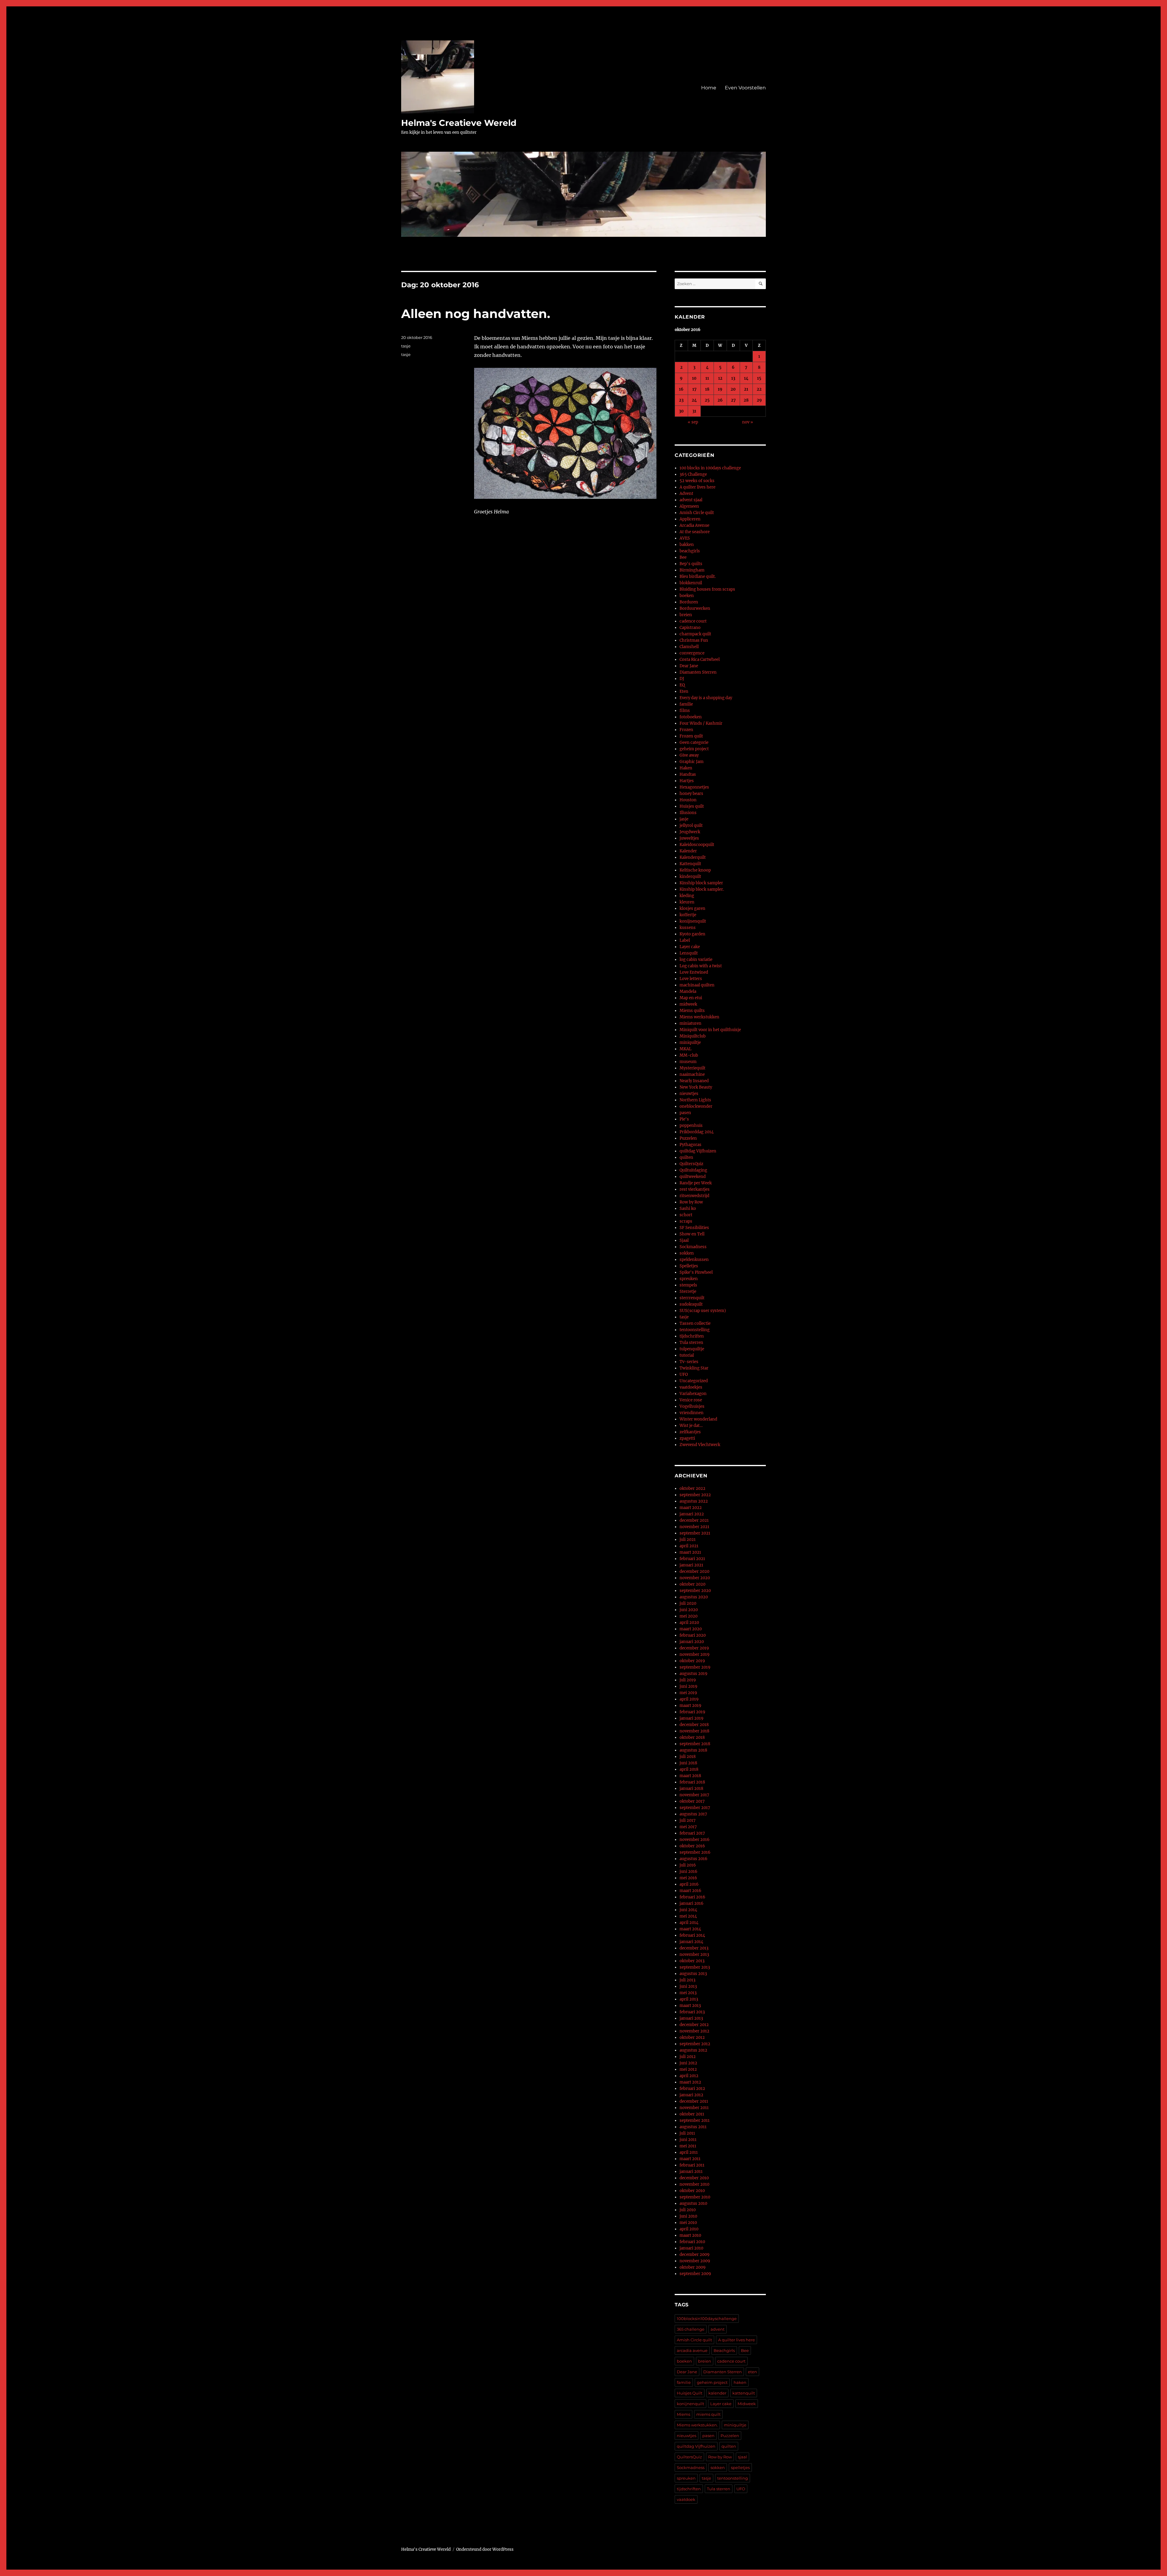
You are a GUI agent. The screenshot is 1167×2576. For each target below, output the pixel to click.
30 (681, 411)
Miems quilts (692, 1011)
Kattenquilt (690, 864)
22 (759, 389)
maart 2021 (690, 1552)
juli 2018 (688, 1757)
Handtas (688, 774)
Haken (686, 768)
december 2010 (694, 2178)
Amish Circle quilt (697, 513)
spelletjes (740, 2467)
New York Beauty (696, 1087)
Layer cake (690, 947)
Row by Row (691, 1202)
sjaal (742, 2457)
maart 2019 (690, 1706)
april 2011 (689, 2152)
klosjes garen (692, 908)
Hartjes (687, 781)
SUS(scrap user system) (703, 1311)
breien (686, 615)
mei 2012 (688, 2069)
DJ (682, 679)
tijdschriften (692, 1336)
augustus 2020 (694, 1597)
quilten (686, 1157)
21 (746, 389)
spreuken (689, 1279)
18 (707, 389)
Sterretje (688, 1291)
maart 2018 (690, 1776)
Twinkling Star (694, 1368)
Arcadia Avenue (694, 525)
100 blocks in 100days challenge (710, 468)
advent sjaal (691, 500)
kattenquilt (744, 2393)
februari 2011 (692, 2165)
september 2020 (695, 1591)
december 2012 (694, 2025)
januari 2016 (692, 1903)
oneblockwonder (696, 1106)
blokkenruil (691, 583)
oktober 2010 (692, 2191)
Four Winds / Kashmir (701, 723)
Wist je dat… (691, 1426)
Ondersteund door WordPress (485, 2549)
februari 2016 (692, 1897)
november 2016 (695, 1840)
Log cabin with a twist (701, 966)
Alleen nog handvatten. (476, 314)
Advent (686, 494)
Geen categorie (694, 742)
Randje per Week (696, 1183)
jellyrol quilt (691, 825)
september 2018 (695, 1744)
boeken (687, 596)
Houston (688, 800)
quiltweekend (693, 1177)
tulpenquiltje (692, 1349)
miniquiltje (690, 1043)
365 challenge (691, 2329)
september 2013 (695, 1967)
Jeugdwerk (690, 832)
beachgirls (690, 551)
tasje (406, 346)
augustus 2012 (693, 2050)
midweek (688, 1004)
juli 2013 (687, 1980)
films (685, 711)
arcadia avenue (692, 2350)
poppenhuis (691, 1126)
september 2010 (695, 2197)
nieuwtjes (689, 1094)
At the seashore (695, 532)
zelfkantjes (690, 1432)
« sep (693, 422)
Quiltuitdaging (693, 1170)
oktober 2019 (692, 1661)
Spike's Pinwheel (696, 1272)
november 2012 (694, 2031)
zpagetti (687, 1438)
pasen (685, 1113)
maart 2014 (690, 1929)
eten (752, 2372)
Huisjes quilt (692, 806)
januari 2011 (691, 2172)
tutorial (687, 1355)
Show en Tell (692, 1234)
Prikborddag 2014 (697, 1132)
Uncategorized (694, 1381)
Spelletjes (689, 1266)
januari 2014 (691, 1942)
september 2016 (695, 1852)
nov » (748, 422)
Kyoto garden (692, 934)
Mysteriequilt (692, 1068)
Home (709, 88)
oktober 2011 (692, 2114)
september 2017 (695, 1808)
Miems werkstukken (699, 1017)
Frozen (686, 730)
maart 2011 (690, 2159)
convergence (692, 653)
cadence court (693, 621)
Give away (689, 755)
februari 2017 (692, 1833)
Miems (683, 2414)
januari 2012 (691, 2095)
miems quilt (708, 2414)
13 (733, 378)
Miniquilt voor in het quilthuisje (710, 1030)
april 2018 (689, 1769)
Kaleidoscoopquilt (697, 845)
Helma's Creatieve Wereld (459, 123)
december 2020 (694, 1571)
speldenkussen (694, 1260)
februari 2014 (692, 1935)
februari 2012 (692, 2089)
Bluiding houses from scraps (707, 589)
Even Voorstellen (745, 88)
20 (733, 389)
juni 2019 (688, 1686)
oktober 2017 (692, 1801)
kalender (717, 2393)
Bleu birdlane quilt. (698, 577)
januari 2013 (691, 2018)
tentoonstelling (695, 1330)
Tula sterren (691, 1343)
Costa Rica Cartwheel (700, 660)
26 (720, 400)
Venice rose (691, 1400)
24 (694, 400)
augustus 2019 (694, 1674)
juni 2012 (688, 2063)
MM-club (689, 1055)
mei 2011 (688, 2146)
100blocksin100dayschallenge (707, 2319)
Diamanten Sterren (698, 672)
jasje (684, 819)
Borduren (689, 602)
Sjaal (684, 1240)
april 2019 (689, 1699)
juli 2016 (688, 1865)
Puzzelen (688, 1138)
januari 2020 (692, 1642)
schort (686, 1215)
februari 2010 (692, 2242)
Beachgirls (724, 2350)
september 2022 (695, 1495)
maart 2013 (690, 2006)
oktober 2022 (692, 1488)
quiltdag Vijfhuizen (698, 1151)
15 (759, 378)
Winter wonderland (698, 1419)
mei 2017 (688, 1827)
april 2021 (689, 1546)
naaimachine (692, 1074)
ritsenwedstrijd (694, 1196)
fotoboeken (691, 717)
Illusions (688, 813)
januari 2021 (691, 1565)
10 (694, 378)
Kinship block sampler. (702, 889)
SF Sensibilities (694, 1228)
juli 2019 (688, 1680)
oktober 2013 (692, 1961)
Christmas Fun (694, 640)
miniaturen (690, 1023)
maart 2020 (691, 1629)
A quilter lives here (697, 487)
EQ (682, 685)
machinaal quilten (697, 985)
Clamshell (689, 647)
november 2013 (694, 1954)
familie (686, 704)
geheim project (694, 749)
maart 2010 (690, 2235)
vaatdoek (686, 2499)
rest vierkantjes (695, 1189)
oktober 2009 (693, 2267)
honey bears (691, 794)
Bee (683, 557)
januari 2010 (691, 2248)
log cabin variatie (696, 960)
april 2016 (689, 1884)
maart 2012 (690, 2082)
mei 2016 (688, 1878)
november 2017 (694, 1795)
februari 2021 (692, 1559)
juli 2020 (688, 1603)
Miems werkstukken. (697, 2425)
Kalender (688, 851)
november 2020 (695, 1578)
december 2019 (694, 1648)
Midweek (747, 2404)
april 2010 (689, 2229)
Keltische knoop (695, 870)
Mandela (688, 991)
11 (707, 378)
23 (681, 400)
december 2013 (694, 1948)
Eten (684, 691)
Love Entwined (694, 972)
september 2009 (695, 2274)
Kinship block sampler (701, 883)
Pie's (684, 1119)
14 (746, 378)
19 (720, 389)
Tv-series (689, 1362)
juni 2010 (688, 2216)
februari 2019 (692, 1712)
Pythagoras (690, 1145)
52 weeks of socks (697, 481)
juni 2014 (688, 1910)
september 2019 (695, 1667)
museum (688, 1062)
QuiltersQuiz (691, 1164)
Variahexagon (693, 1394)
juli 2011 (687, 2133)
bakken (687, 545)
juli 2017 (688, 1820)
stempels (688, 1285)
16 (681, 389)
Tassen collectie (695, 1323)
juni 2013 (688, 1986)
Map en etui (691, 998)
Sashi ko (688, 1209)
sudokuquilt (691, 1304)
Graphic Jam (692, 762)
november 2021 (694, 1527)
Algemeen (689, 506)
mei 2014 (688, 1916)
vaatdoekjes (691, 1387)
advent (718, 2329)
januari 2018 (691, 1789)
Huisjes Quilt (690, 2393)
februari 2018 (692, 1782)
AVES (685, 538)
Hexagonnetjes (694, 787)
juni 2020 (689, 1610)
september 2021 (695, 1533)
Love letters (691, 979)
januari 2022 (692, 1514)
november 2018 (694, 1731)
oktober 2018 (692, 1737)
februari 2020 (693, 1635)
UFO (684, 1374)
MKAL (685, 1049)
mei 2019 (688, 1693)
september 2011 (695, 2120)
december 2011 (694, 2101)
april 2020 (689, 1623)
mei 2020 (688, 1616)
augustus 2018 (693, 1750)
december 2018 (694, 1725)
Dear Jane (689, 666)
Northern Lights (695, 1100)
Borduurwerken (695, 608)
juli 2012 (688, 2057)
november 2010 (694, 2184)
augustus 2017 (693, 1814)
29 (759, 400)
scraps (686, 1221)
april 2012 (689, 2076)
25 (707, 400)
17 (694, 389)
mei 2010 (688, 2223)
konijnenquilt (693, 921)
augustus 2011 (693, 2127)
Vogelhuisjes (692, 1406)
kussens (688, 928)
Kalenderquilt (693, 857)
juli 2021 (688, 1540)
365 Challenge (693, 474)
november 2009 (695, 2261)
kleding (687, 896)
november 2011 (694, 2108)
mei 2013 (688, 1993)
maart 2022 (691, 1508)
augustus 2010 (693, 2203)
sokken (687, 1253)
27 (733, 400)
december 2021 (694, 1520)
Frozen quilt (691, 736)
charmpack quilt (695, 634)
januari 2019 (692, 1718)
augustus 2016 (694, 1859)
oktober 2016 (692, 1846)
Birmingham (692, 570)
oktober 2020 (692, 1584)
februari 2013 (692, 2012)
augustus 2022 (694, 1501)
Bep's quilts (691, 564)
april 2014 (689, 1923)
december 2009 (695, 2255)
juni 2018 (688, 1763)
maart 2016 (690, 1891)
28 (746, 400)
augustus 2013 (693, 1974)
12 (720, 378)
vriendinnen (692, 1413)
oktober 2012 (692, 2037)
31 (694, 411)
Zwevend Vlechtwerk (700, 1445)
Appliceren (690, 519)
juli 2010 (688, 2210)
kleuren (687, 902)
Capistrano (690, 628)
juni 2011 (688, 2140)
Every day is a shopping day (706, 698)
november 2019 (695, 1654)
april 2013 (689, 1999)
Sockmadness (693, 1247)
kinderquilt (690, 877)
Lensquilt (689, 953)
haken (740, 2382)
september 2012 (695, 2044)
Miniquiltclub (693, 1036)
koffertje (688, 915)
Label (685, 940)
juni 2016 (688, 1872)
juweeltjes (689, 838)
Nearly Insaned (694, 1081)
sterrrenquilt (692, 1298)
